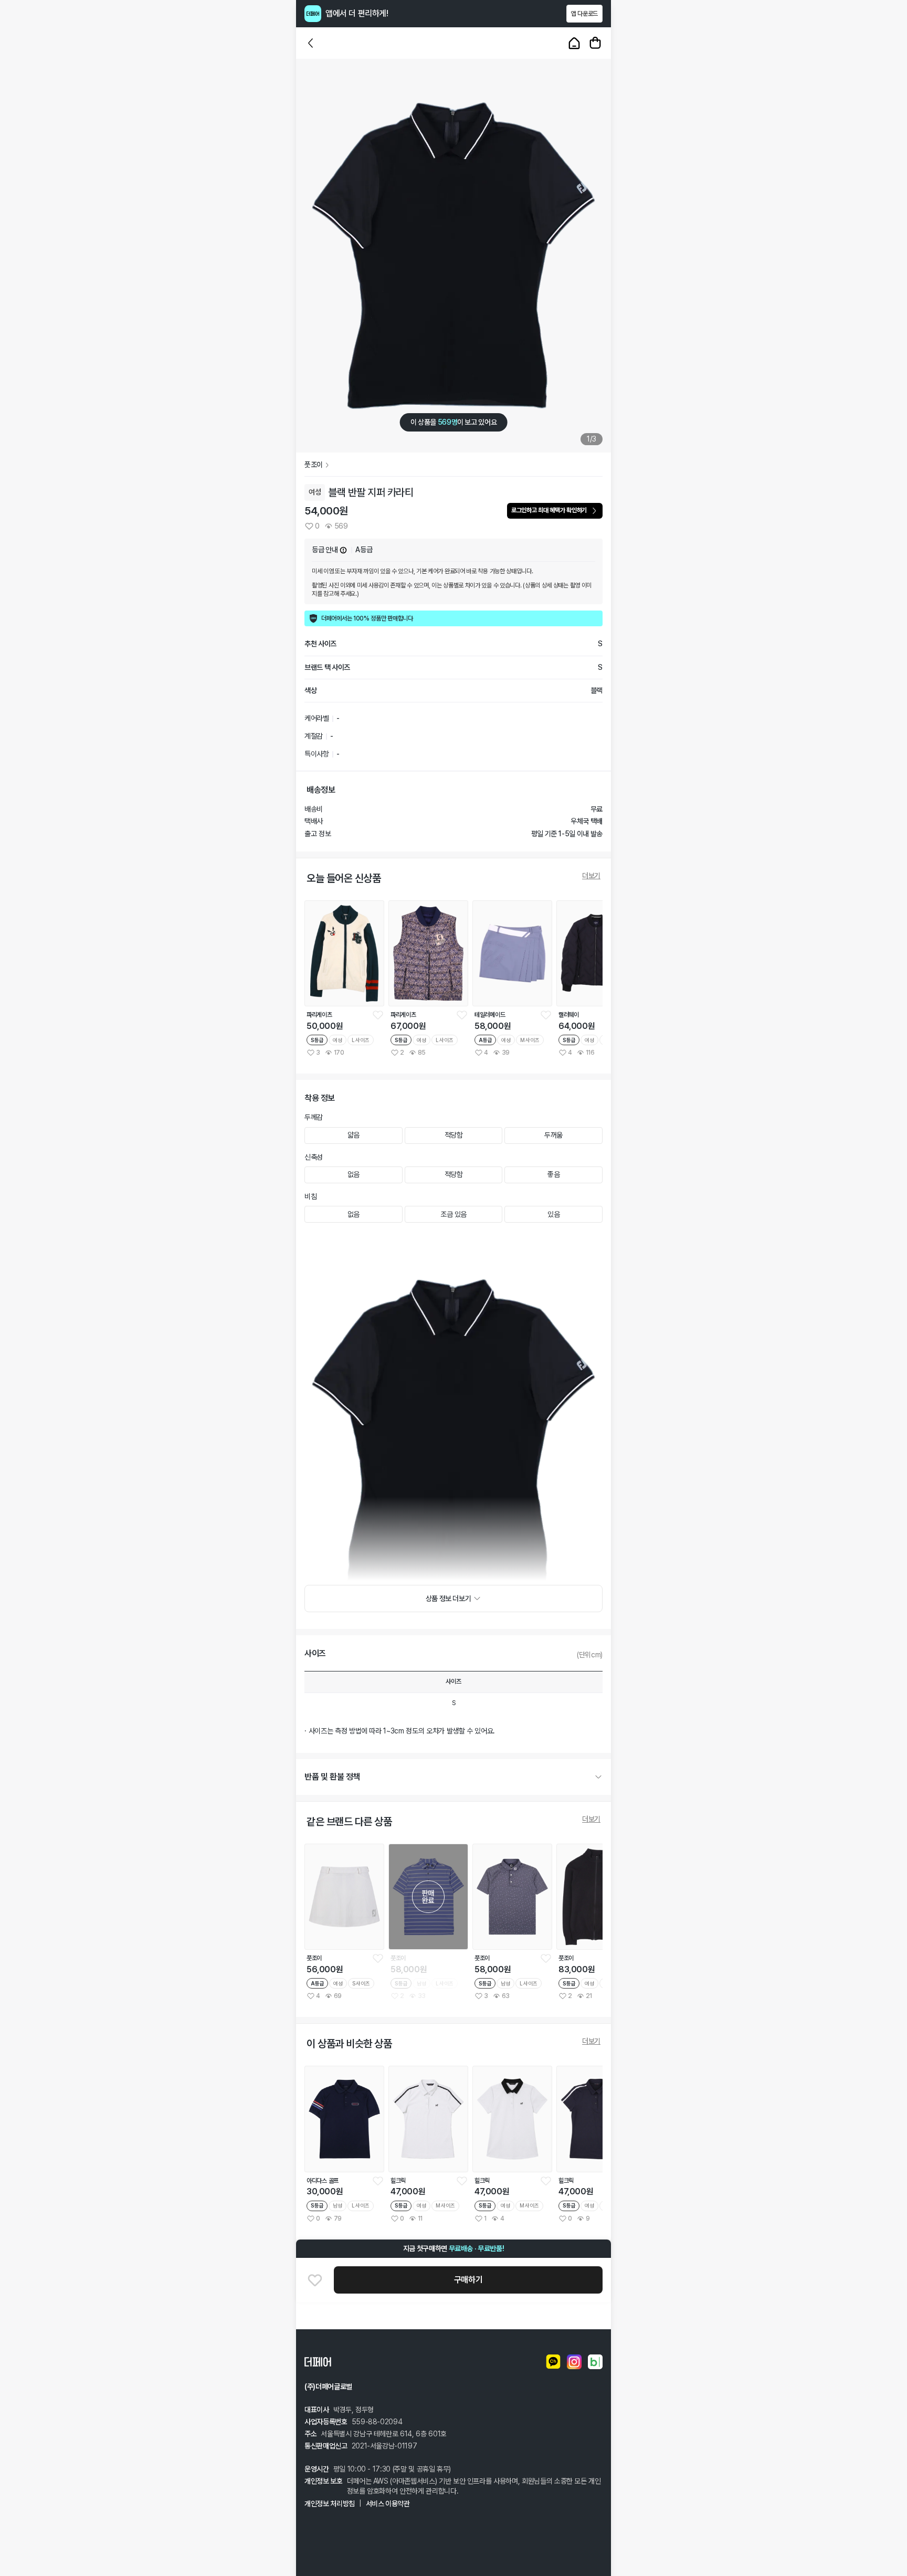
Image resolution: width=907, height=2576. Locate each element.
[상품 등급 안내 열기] (343, 550)
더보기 (591, 876)
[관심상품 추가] (315, 2280)
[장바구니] (595, 43)
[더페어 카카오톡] (553, 2362)
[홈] (574, 43)
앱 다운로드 (584, 14)
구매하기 (468, 2280)
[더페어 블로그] (595, 2362)
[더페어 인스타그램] (574, 2362)
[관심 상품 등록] (378, 1015)
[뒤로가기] (311, 43)
